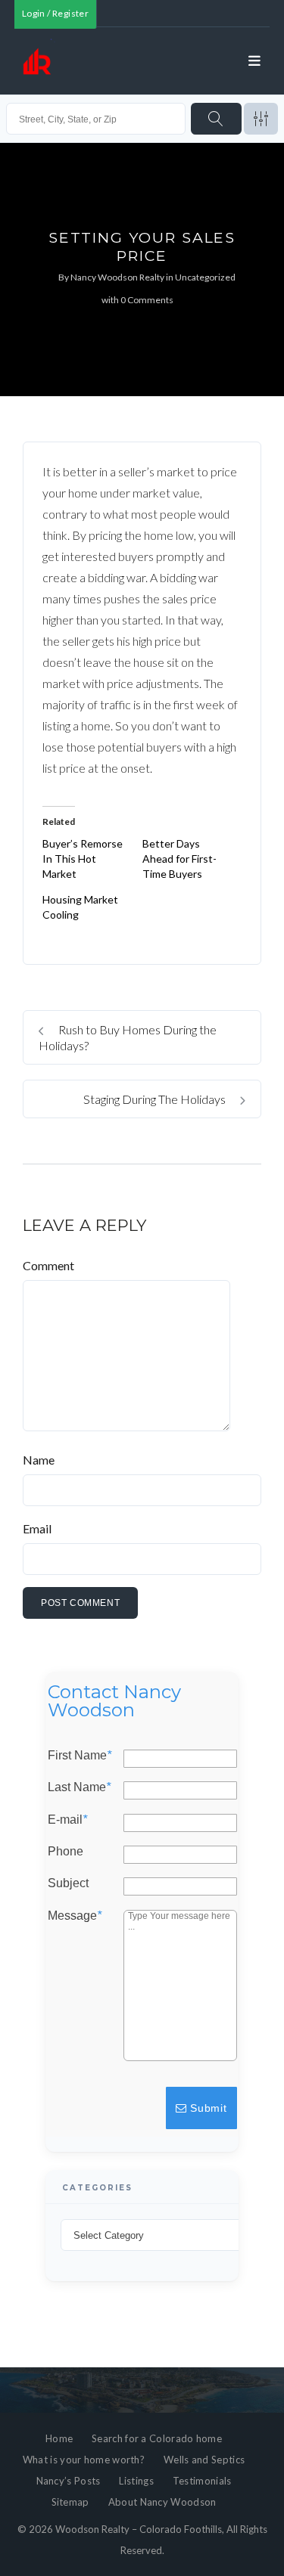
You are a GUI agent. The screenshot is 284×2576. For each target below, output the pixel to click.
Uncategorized (205, 277)
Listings (136, 2481)
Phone (66, 1852)
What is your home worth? (84, 2460)
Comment (48, 1265)
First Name (80, 1756)
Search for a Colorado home (157, 2438)
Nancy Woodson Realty (117, 277)
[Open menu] (254, 61)
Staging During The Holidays (156, 1099)
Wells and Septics (204, 2460)
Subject (68, 1883)
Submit (207, 2108)
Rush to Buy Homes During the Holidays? (128, 1037)
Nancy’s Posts (69, 2481)
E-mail (67, 1819)
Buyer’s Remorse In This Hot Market (83, 859)
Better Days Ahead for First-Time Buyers (179, 859)
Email (37, 1528)
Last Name (79, 1787)
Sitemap (70, 2502)
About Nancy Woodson (162, 2502)
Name (39, 1460)
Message (75, 1915)
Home (59, 2438)
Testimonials (202, 2481)
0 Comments (147, 300)
